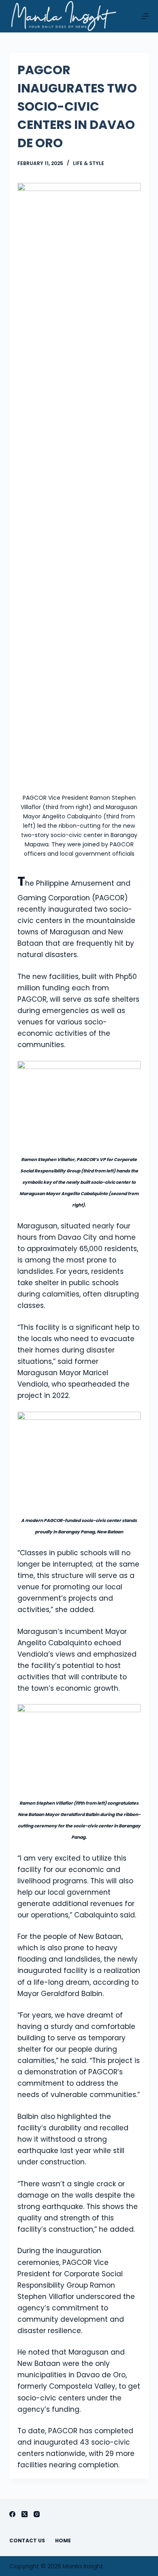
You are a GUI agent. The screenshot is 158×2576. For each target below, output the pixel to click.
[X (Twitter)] (25, 2514)
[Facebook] (12, 2514)
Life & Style (89, 163)
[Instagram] (37, 2514)
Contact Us (27, 2541)
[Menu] (145, 16)
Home (63, 2541)
